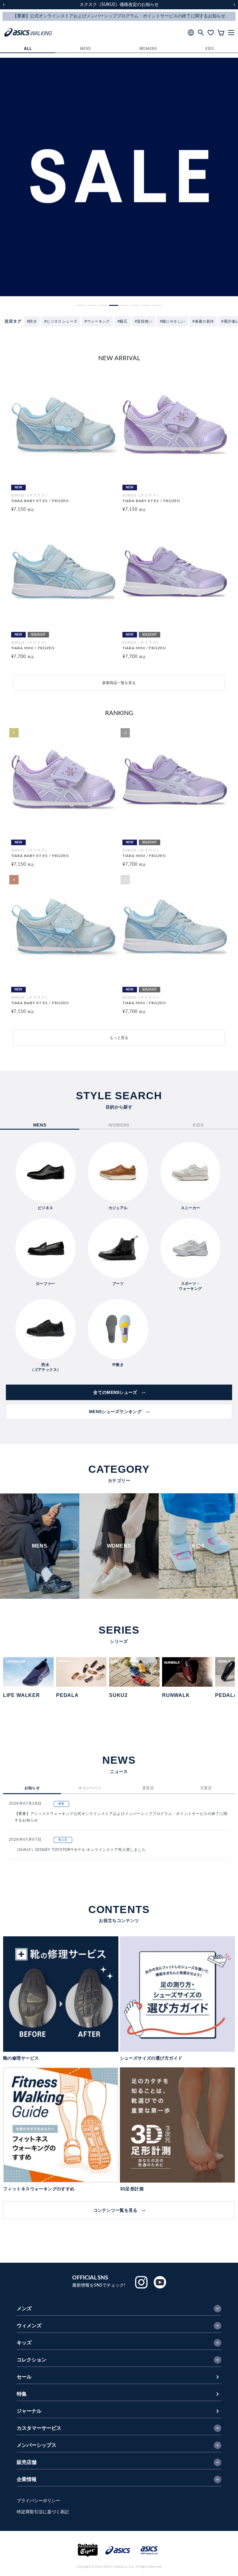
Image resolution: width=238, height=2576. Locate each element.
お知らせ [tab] (32, 1788)
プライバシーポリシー (38, 2501)
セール (24, 2377)
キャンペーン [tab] (90, 1788)
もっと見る (119, 1038)
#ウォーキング (97, 321)
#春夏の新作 (203, 321)
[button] (81, 305)
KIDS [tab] (198, 1125)
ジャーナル (29, 2411)
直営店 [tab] (148, 1788)
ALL (28, 49)
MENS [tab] (40, 1125)
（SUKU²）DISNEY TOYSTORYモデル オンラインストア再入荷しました (80, 1850)
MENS (86, 49)
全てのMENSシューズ (115, 1392)
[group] (119, 177)
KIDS (210, 49)
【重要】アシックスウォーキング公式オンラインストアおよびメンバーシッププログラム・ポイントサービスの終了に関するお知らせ (121, 1817)
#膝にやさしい (173, 321)
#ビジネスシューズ (61, 321)
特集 (22, 2394)
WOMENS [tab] (119, 1125)
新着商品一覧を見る (119, 683)
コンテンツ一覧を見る (115, 2210)
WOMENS (148, 49)
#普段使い (144, 321)
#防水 (32, 321)
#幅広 (122, 321)
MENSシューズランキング (115, 1412)
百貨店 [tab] (206, 1788)
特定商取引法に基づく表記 (43, 2512)
